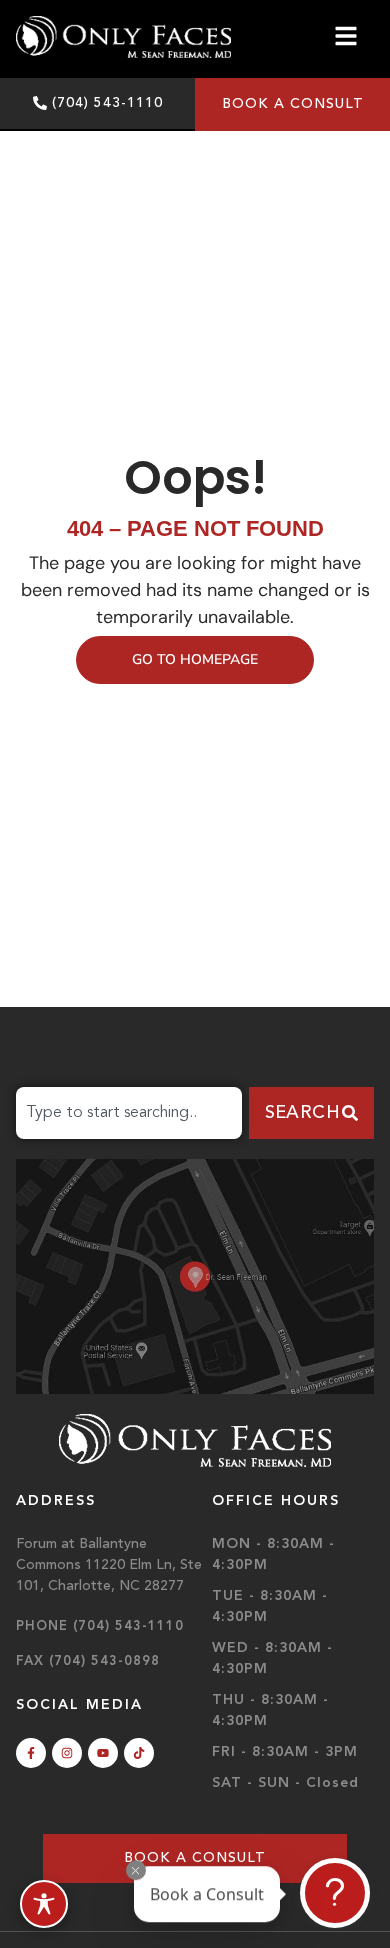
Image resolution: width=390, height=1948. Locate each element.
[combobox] (129, 1113)
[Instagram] (67, 1753)
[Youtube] (103, 1753)
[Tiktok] (139, 1753)
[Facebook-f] (31, 1753)
